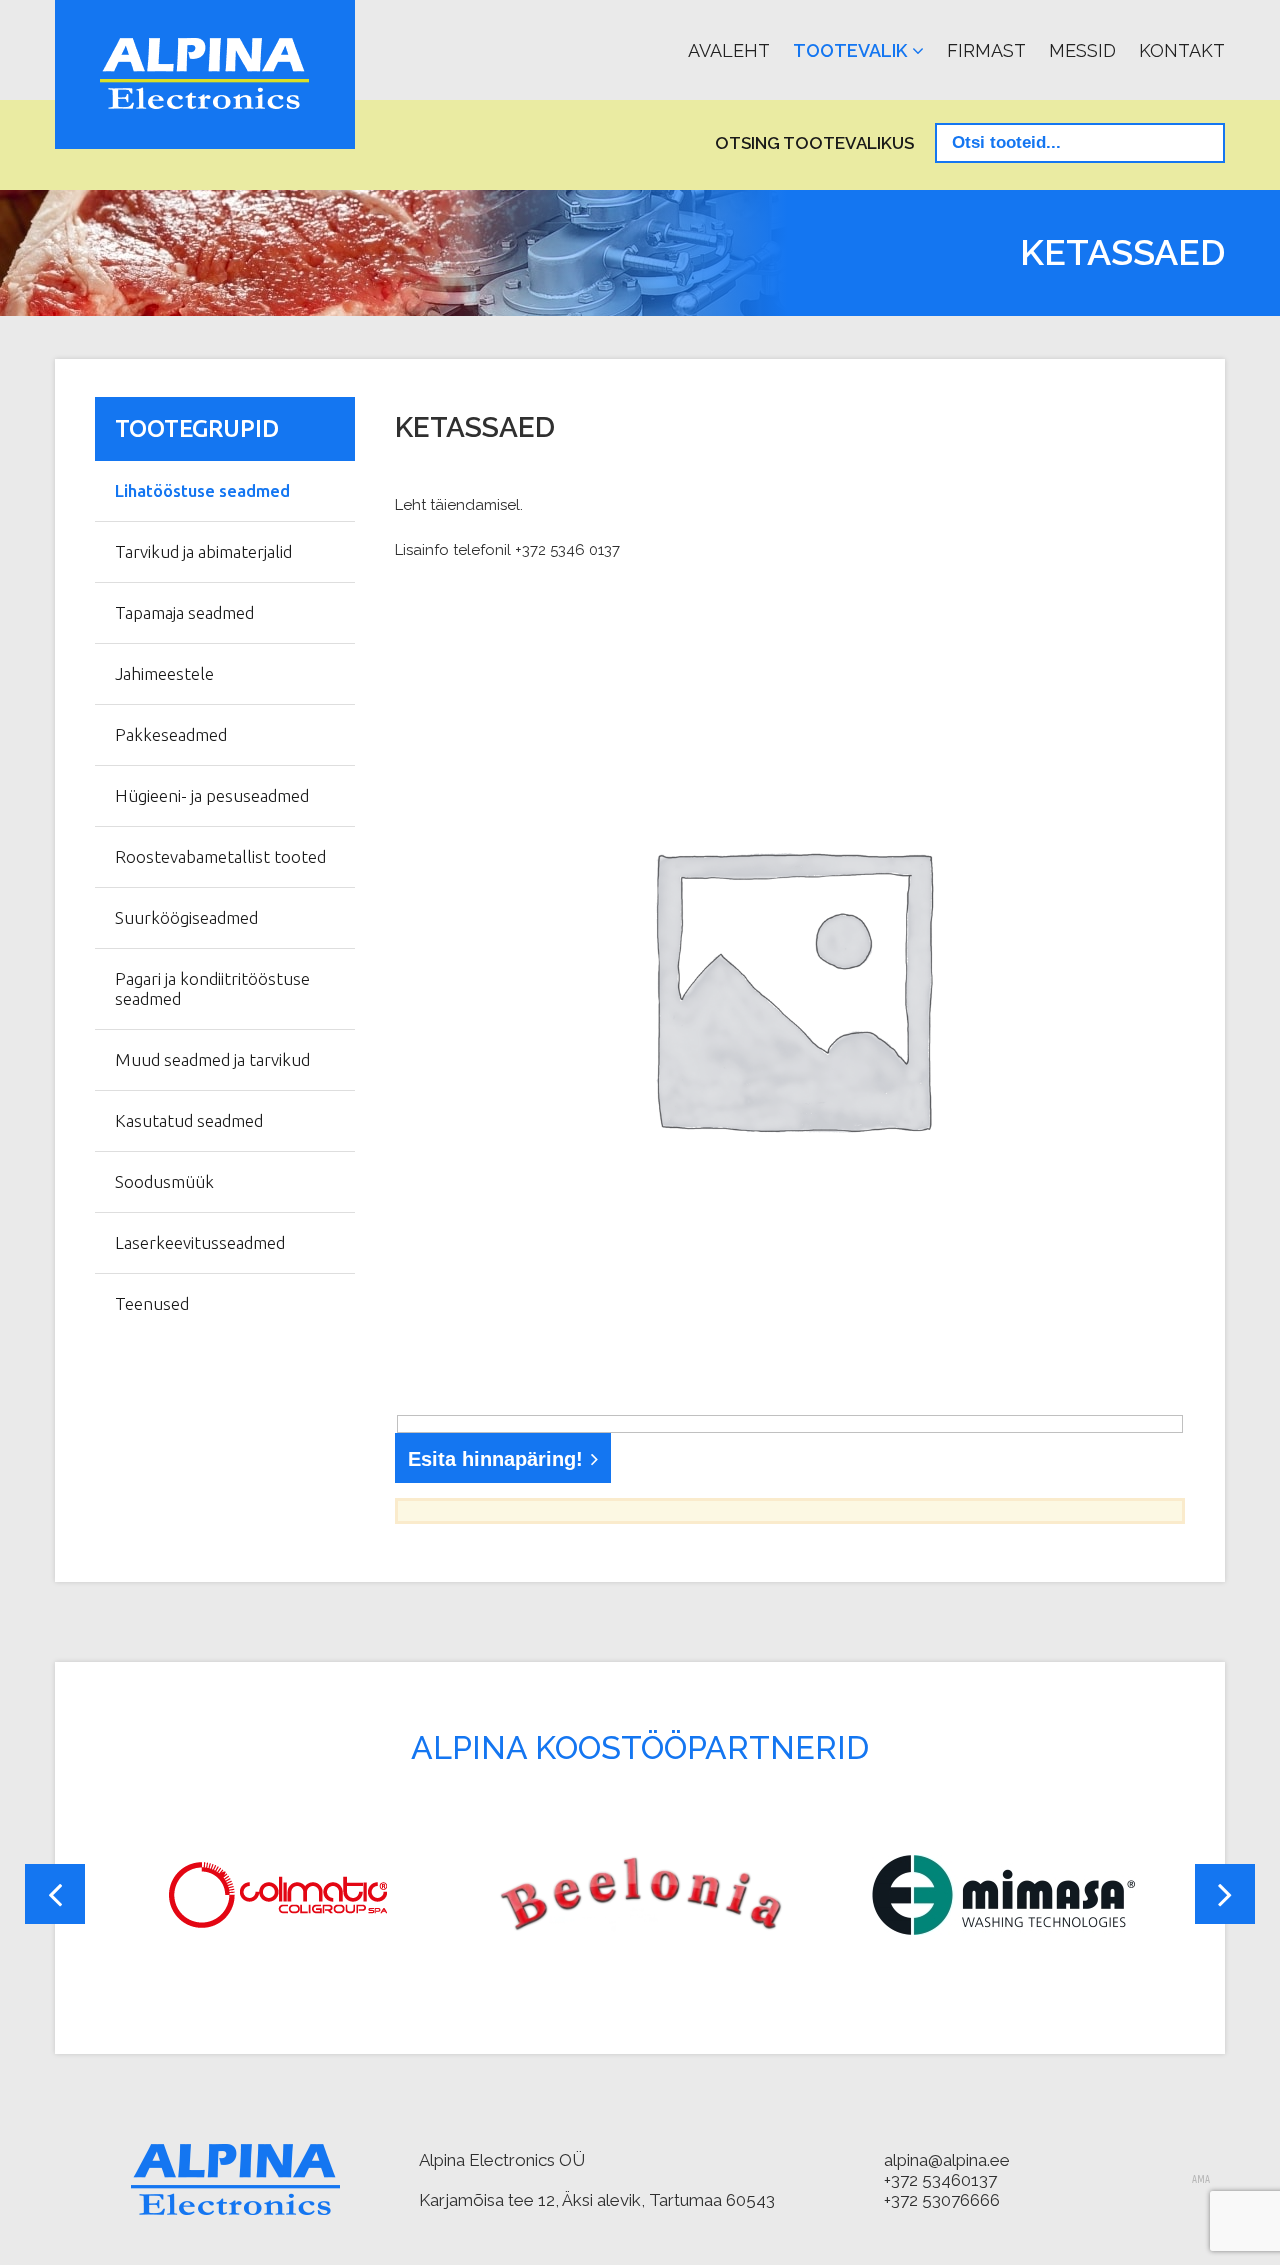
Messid (1082, 50)
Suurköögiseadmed (186, 917)
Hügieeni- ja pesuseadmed (212, 795)
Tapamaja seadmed (184, 612)
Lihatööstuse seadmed (202, 490)
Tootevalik (850, 50)
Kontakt (1182, 50)
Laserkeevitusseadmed (200, 1242)
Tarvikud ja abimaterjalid (203, 551)
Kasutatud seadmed (189, 1120)
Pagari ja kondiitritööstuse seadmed (212, 988)
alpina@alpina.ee (947, 2160)
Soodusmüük (164, 1181)
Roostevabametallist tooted (220, 856)
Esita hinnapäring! (495, 1459)
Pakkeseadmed (171, 734)
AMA (1201, 2180)
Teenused (152, 1303)
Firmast (986, 50)
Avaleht (729, 50)
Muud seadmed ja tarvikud (212, 1059)
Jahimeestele (164, 673)
